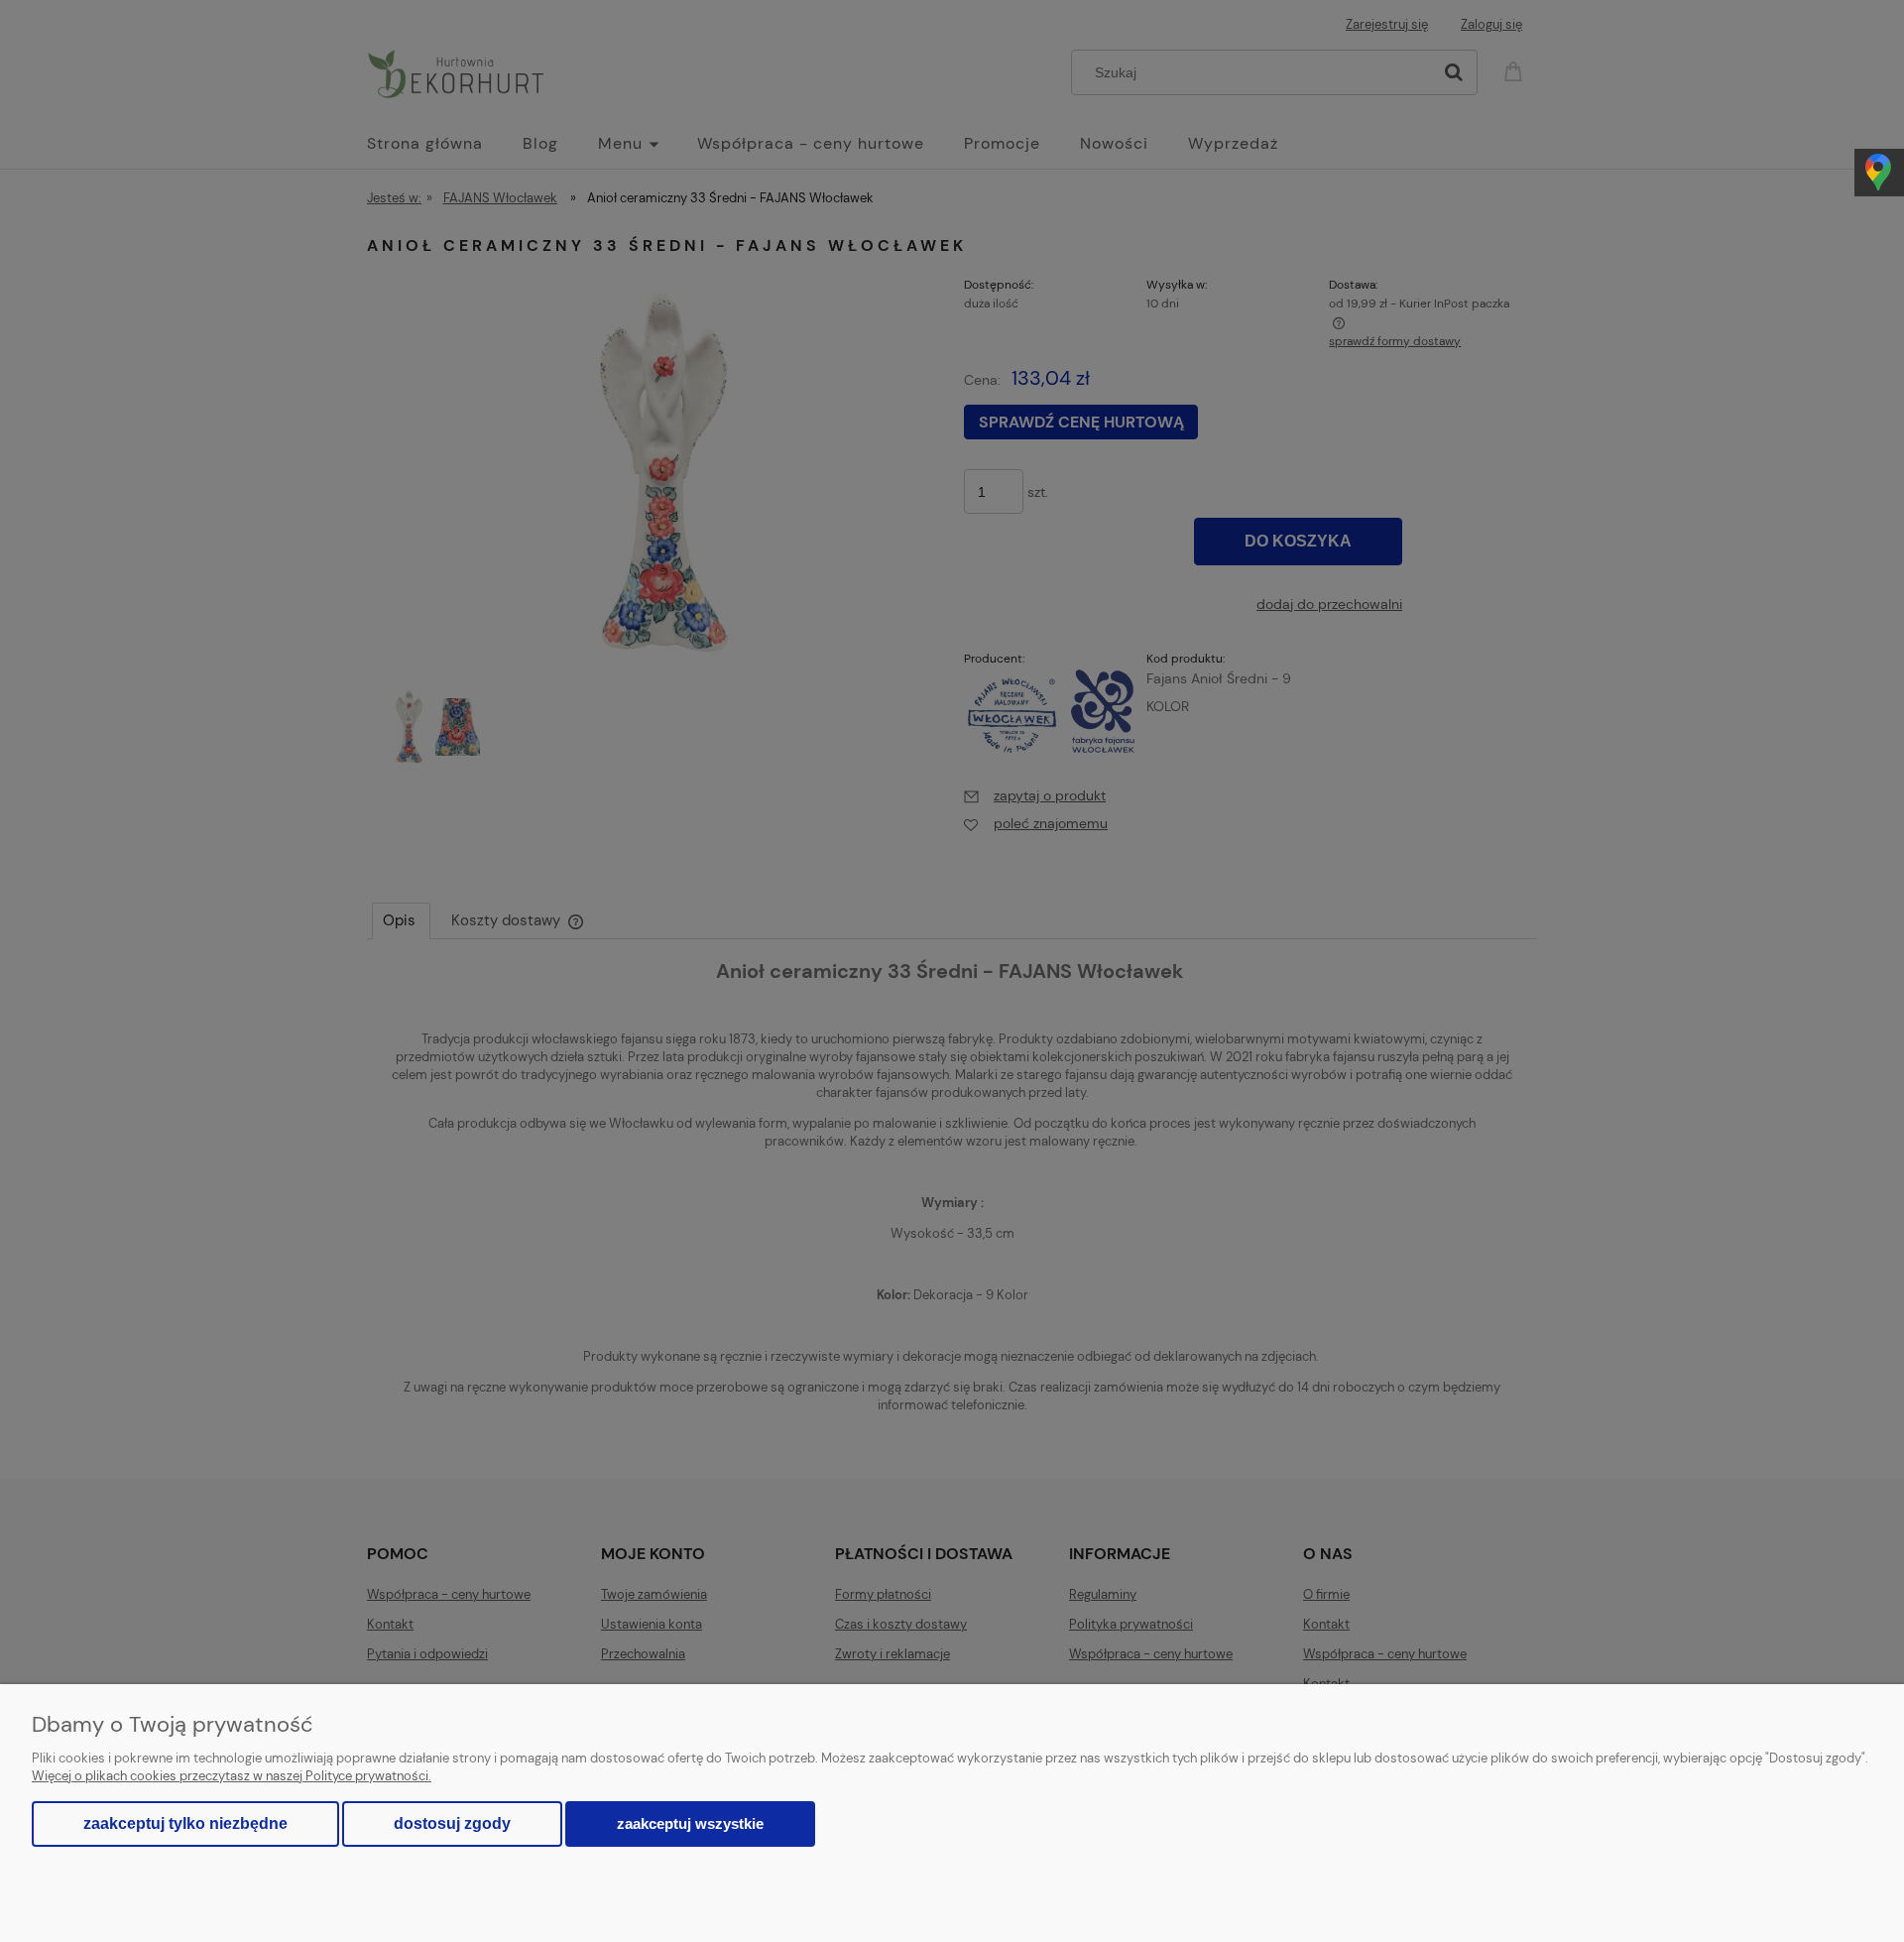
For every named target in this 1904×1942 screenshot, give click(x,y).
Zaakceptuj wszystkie (690, 1823)
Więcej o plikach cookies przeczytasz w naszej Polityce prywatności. (232, 1776)
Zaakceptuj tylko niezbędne (185, 1823)
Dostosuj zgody (452, 1823)
